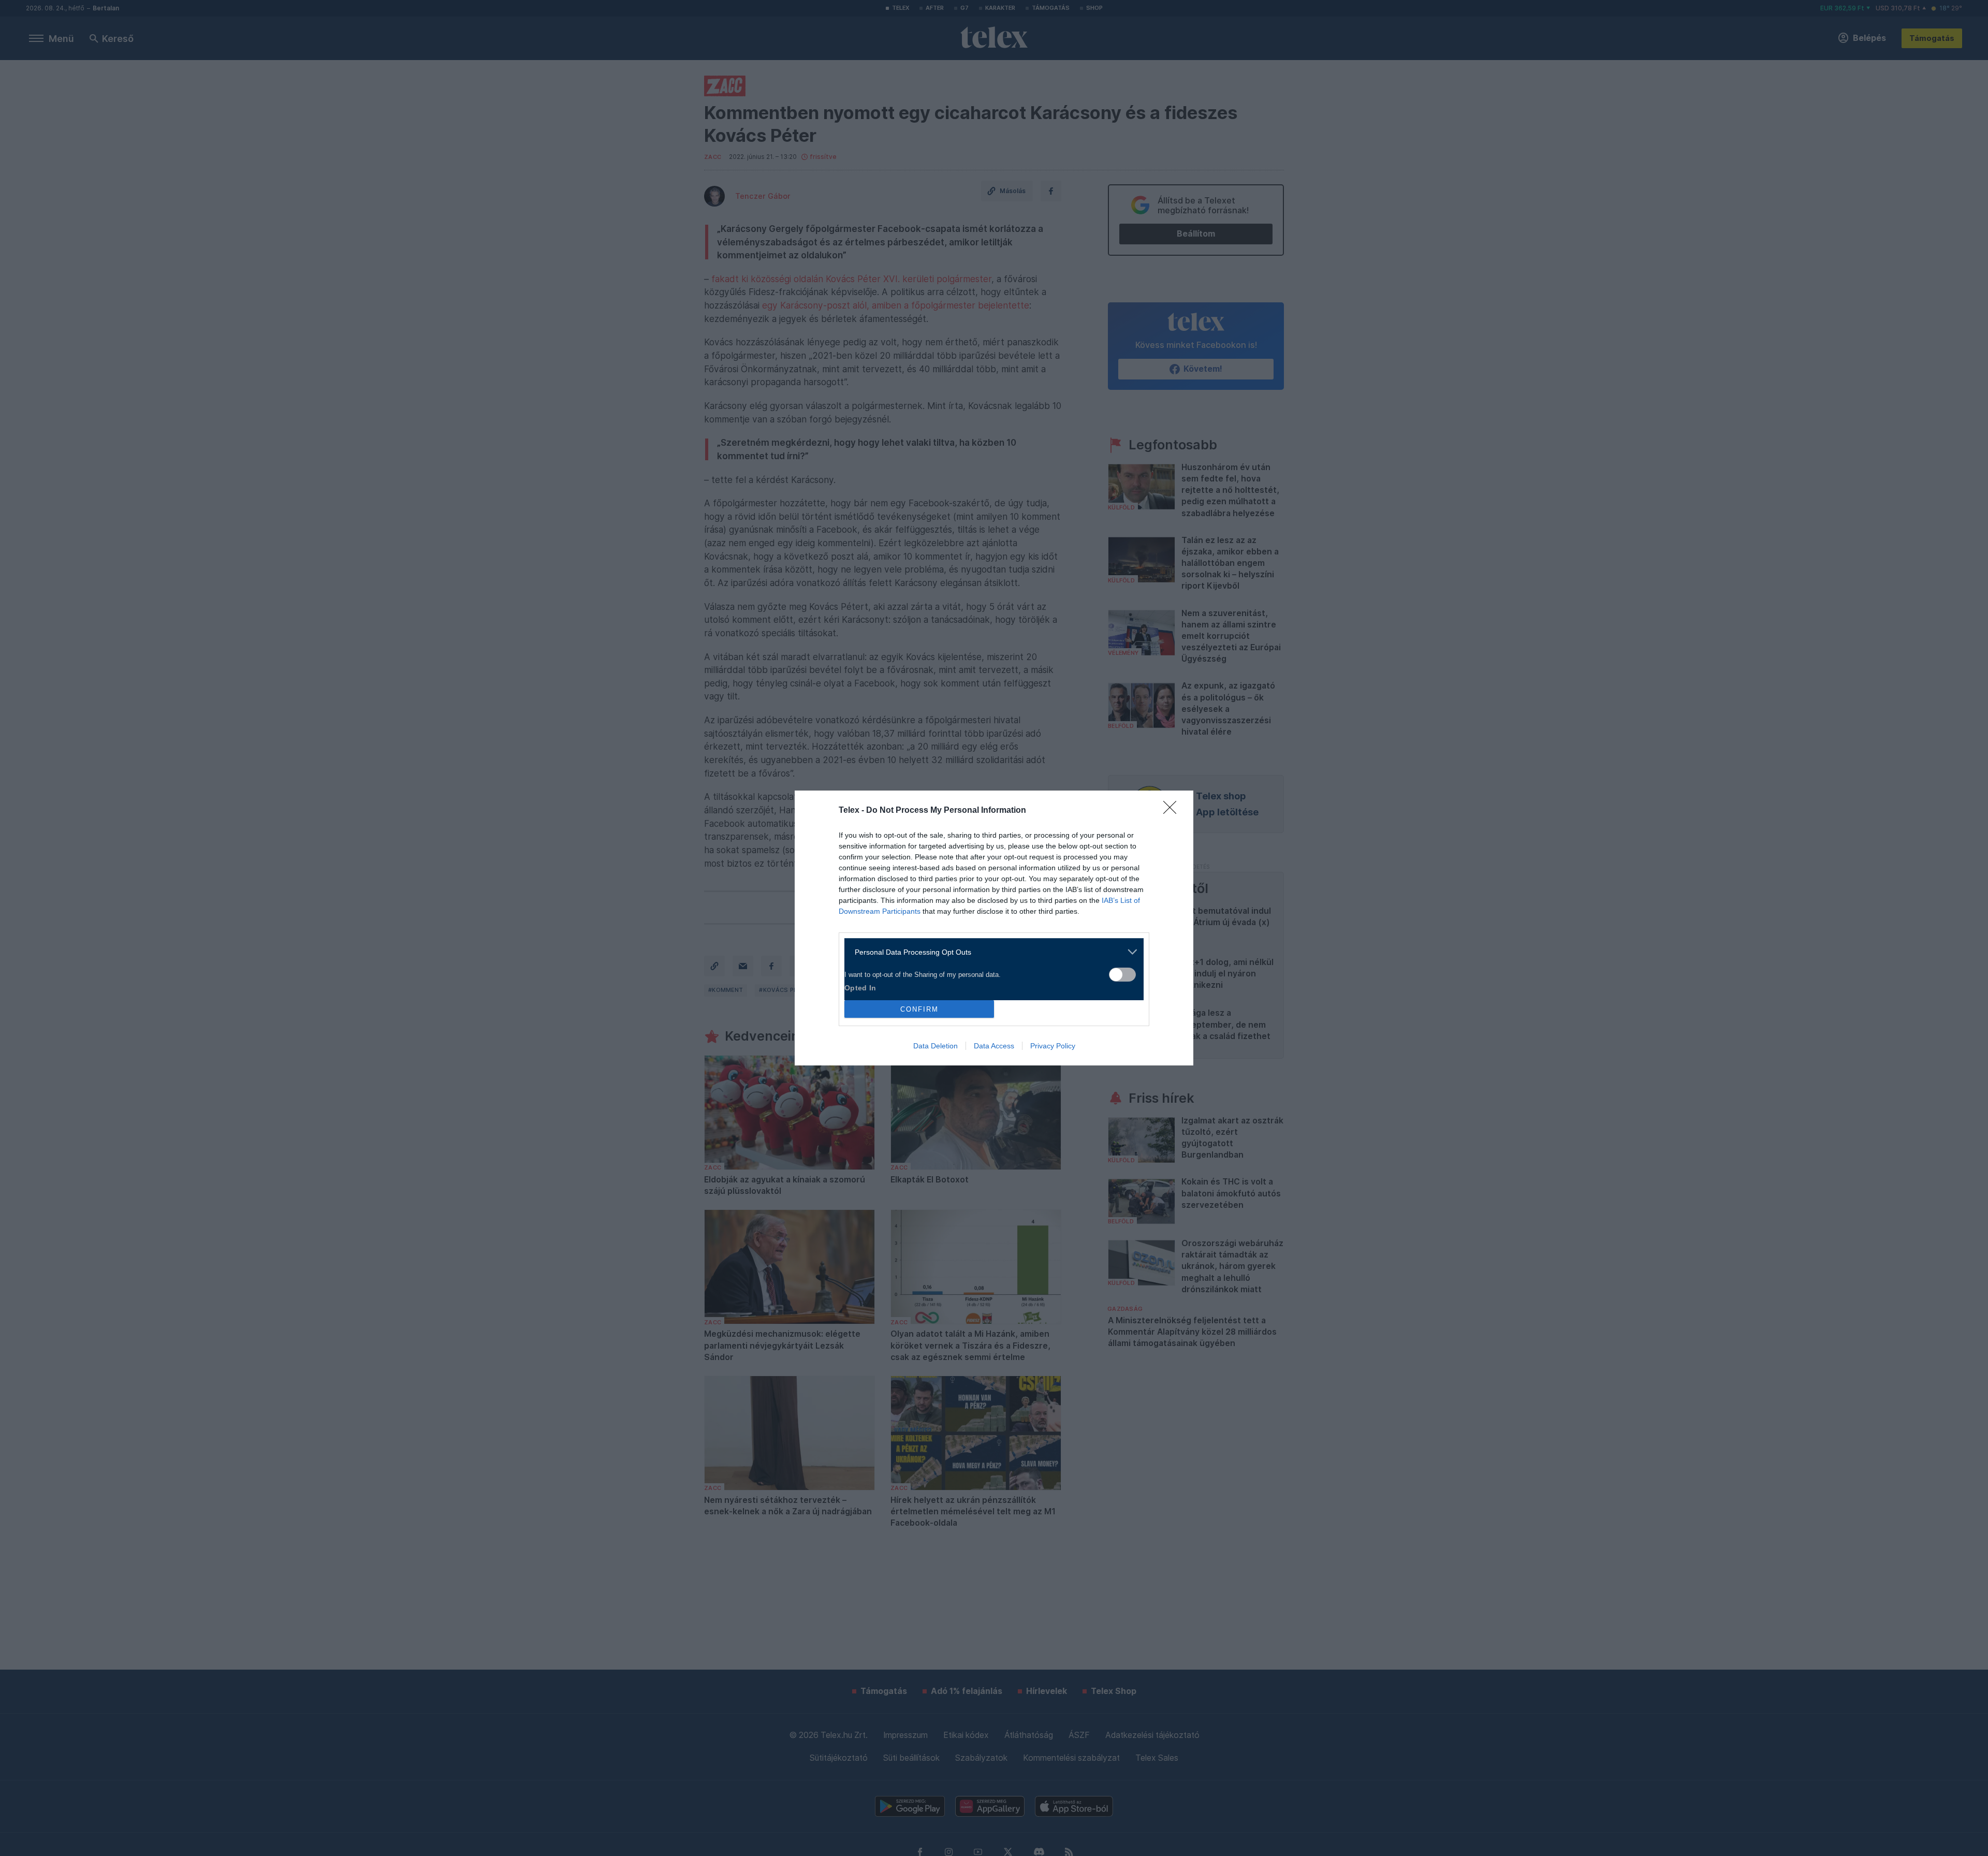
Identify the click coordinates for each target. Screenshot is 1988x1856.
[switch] (1122, 975)
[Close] (1173, 811)
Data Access (994, 1046)
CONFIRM (919, 1009)
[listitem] (990, 952)
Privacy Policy (1053, 1046)
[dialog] (994, 928)
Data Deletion (935, 1046)
